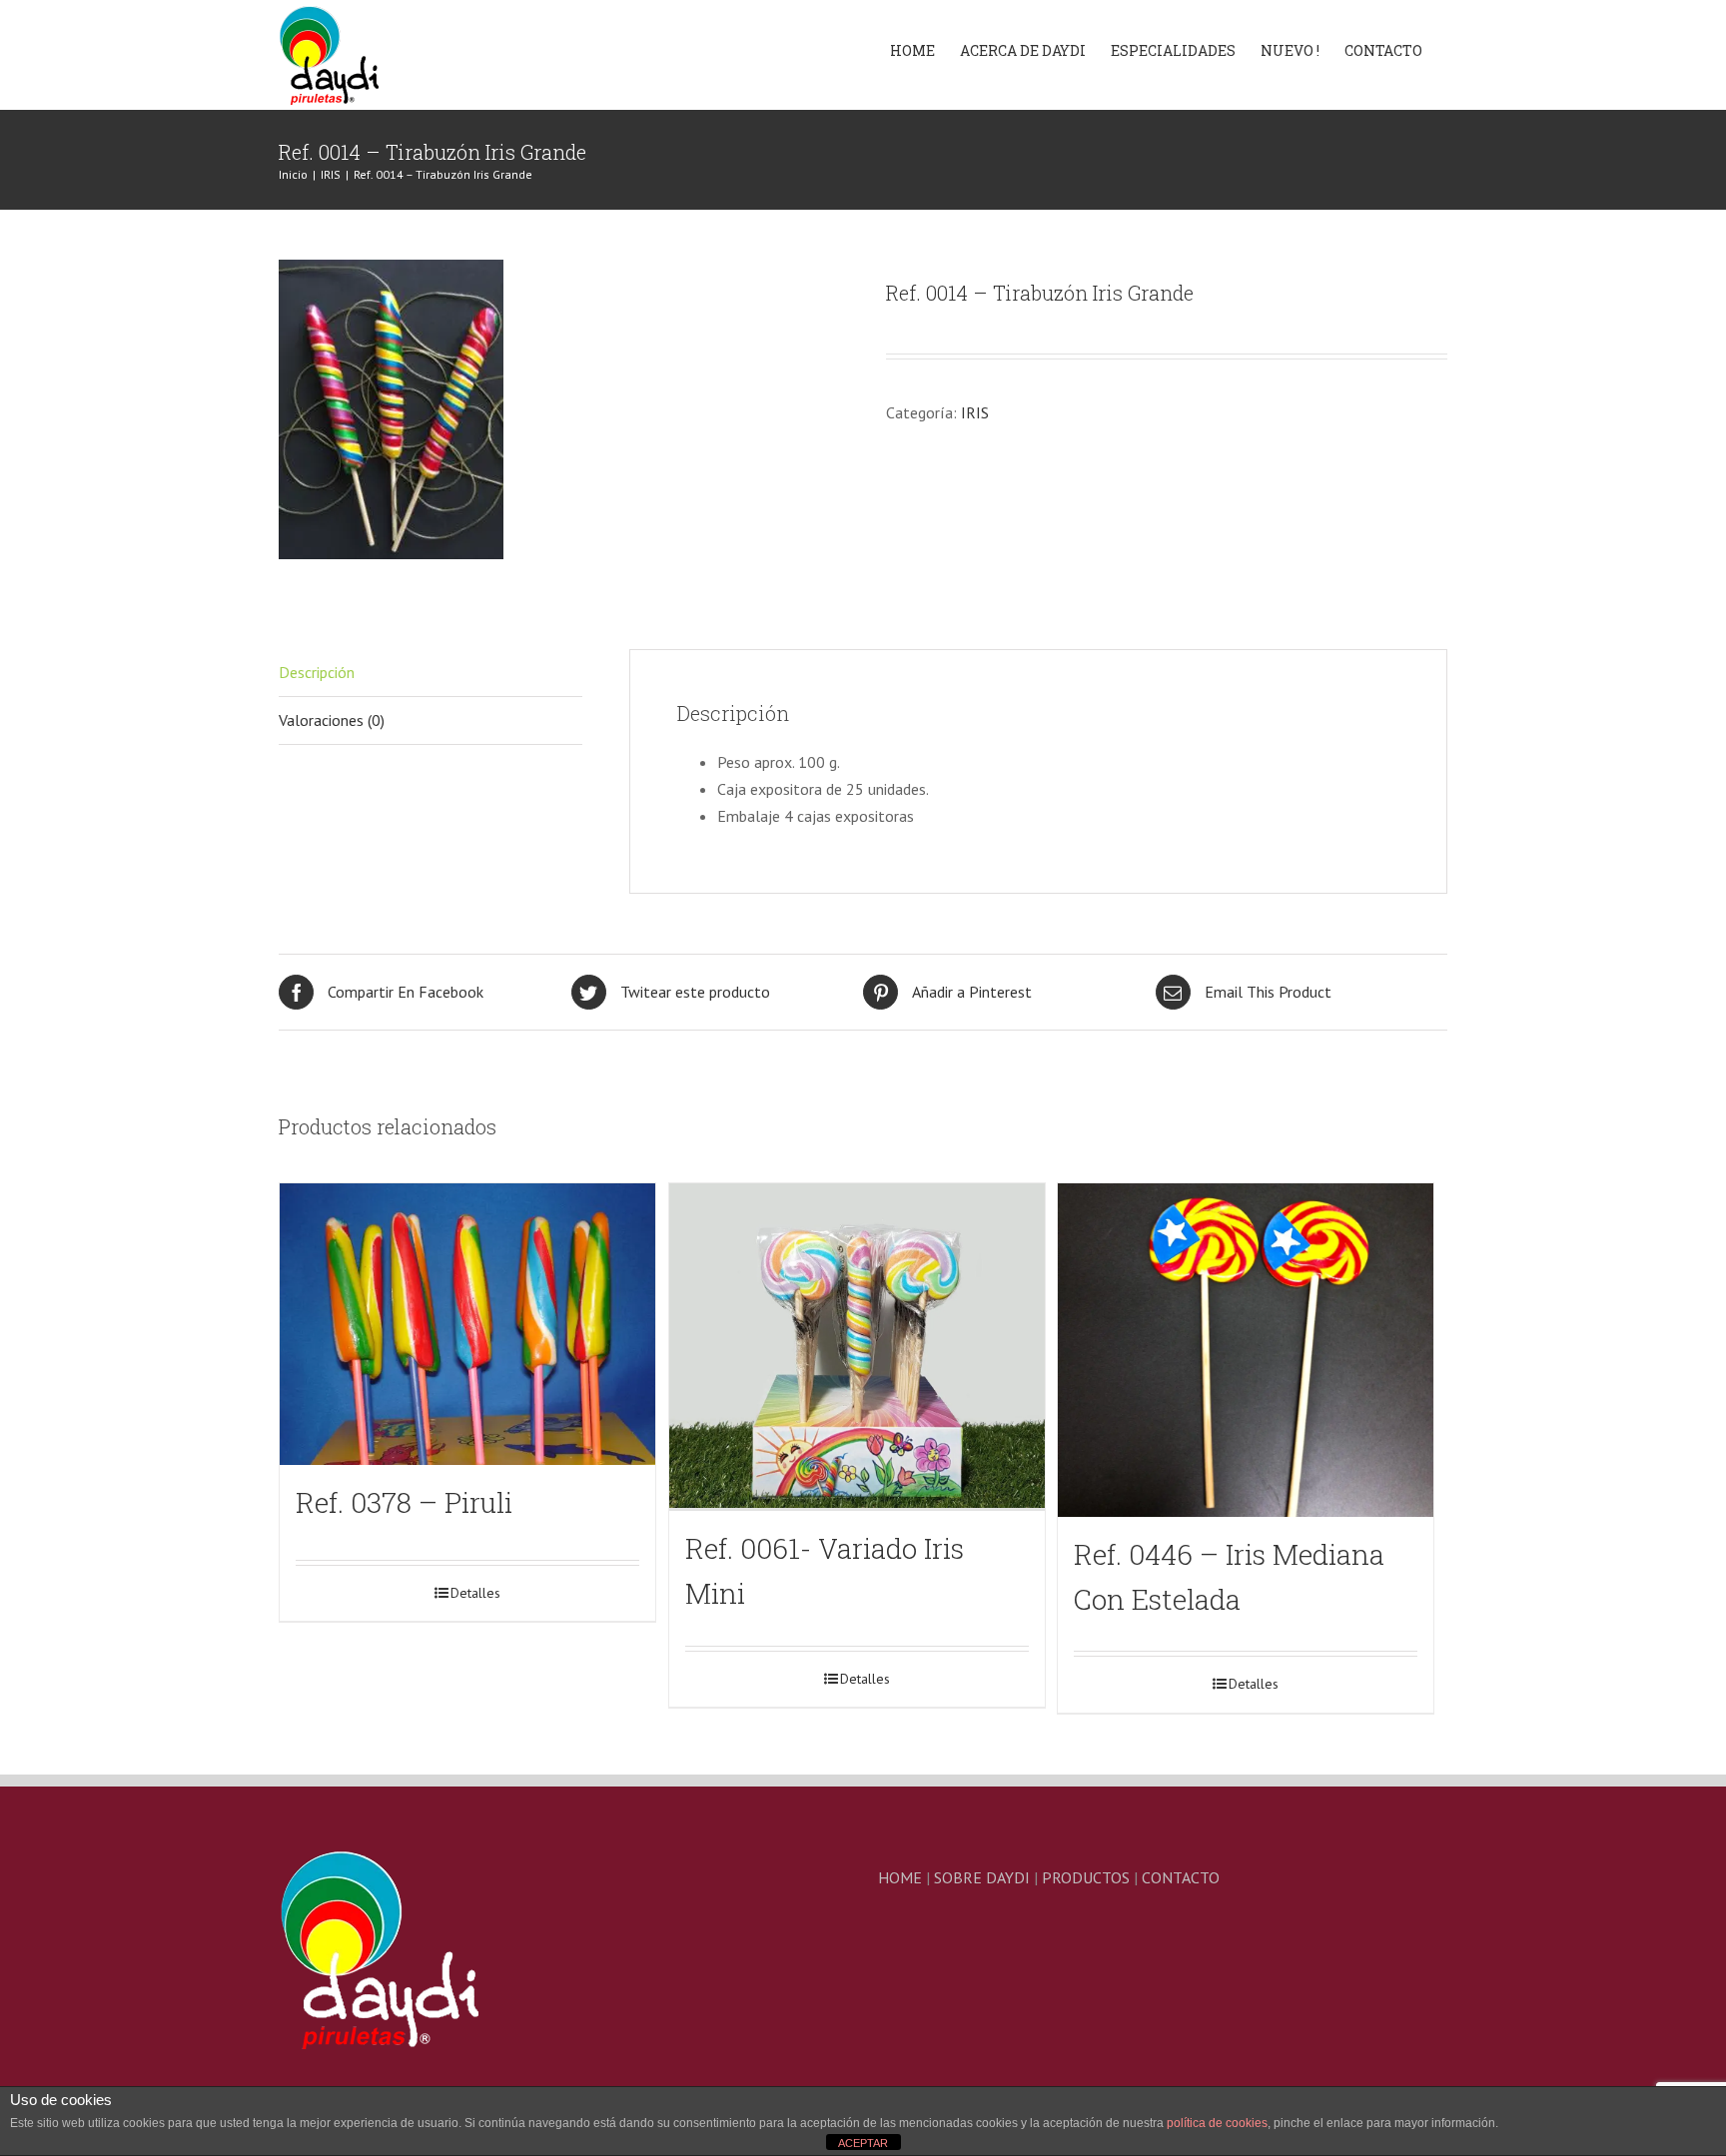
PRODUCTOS (1086, 1877)
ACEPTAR (863, 2143)
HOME (900, 1877)
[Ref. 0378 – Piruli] (467, 1324)
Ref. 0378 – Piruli (404, 1502)
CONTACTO (1181, 1877)
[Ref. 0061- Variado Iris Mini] (857, 1347)
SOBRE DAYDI (982, 1877)
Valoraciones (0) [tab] (332, 720)
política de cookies (1217, 2123)
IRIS (975, 412)
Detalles (475, 1593)
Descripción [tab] (317, 672)
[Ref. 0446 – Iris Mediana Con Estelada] (1246, 1350)
